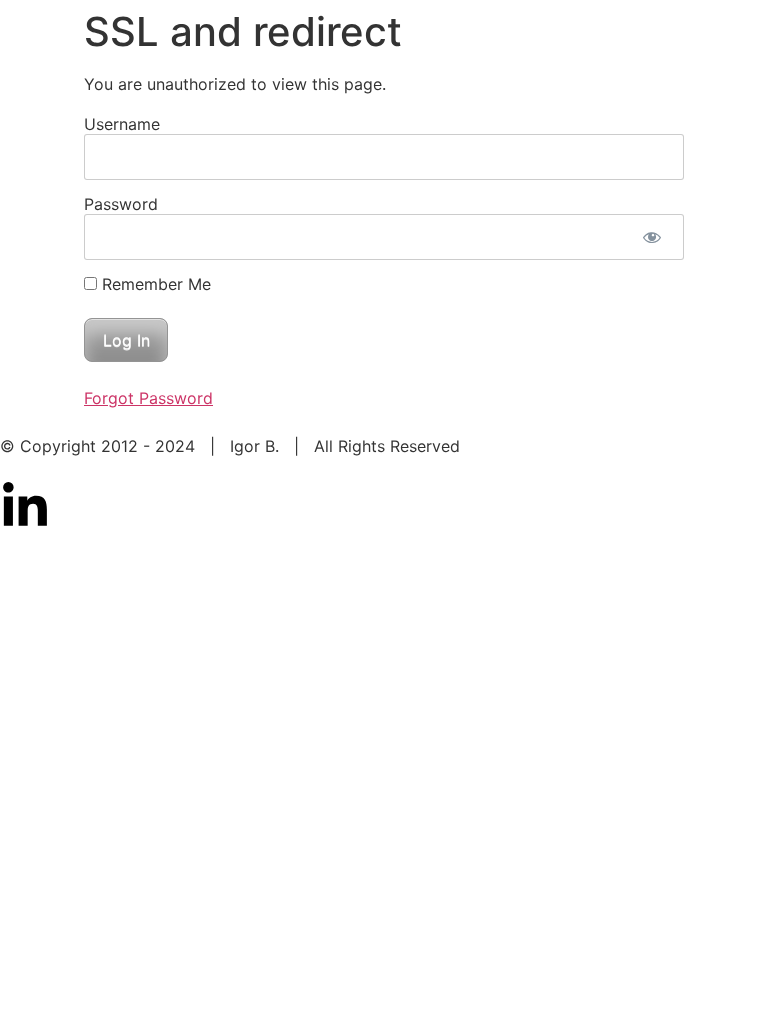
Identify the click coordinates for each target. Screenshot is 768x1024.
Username (122, 124)
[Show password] (651, 237)
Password (121, 204)
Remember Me (154, 284)
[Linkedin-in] (25, 507)
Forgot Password (148, 398)
